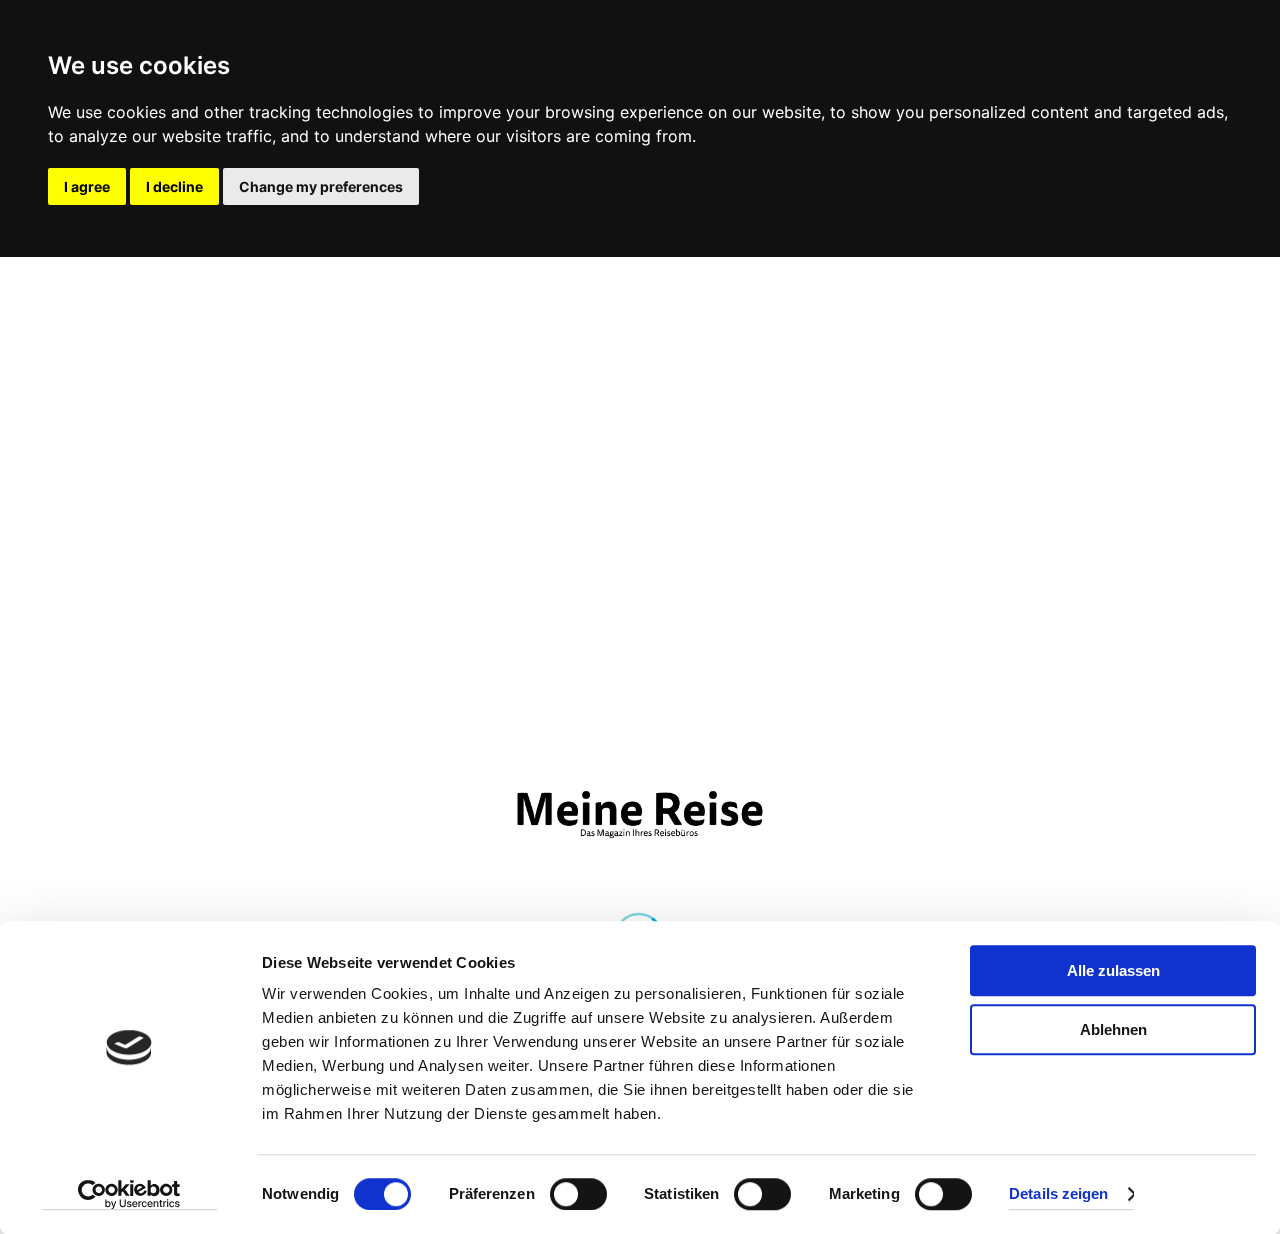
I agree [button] (87, 186)
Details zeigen (1058, 1194)
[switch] (578, 1194)
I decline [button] (174, 186)
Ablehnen (1113, 1029)
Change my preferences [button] (321, 186)
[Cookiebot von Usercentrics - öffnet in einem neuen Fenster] (129, 1195)
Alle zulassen (1113, 970)
